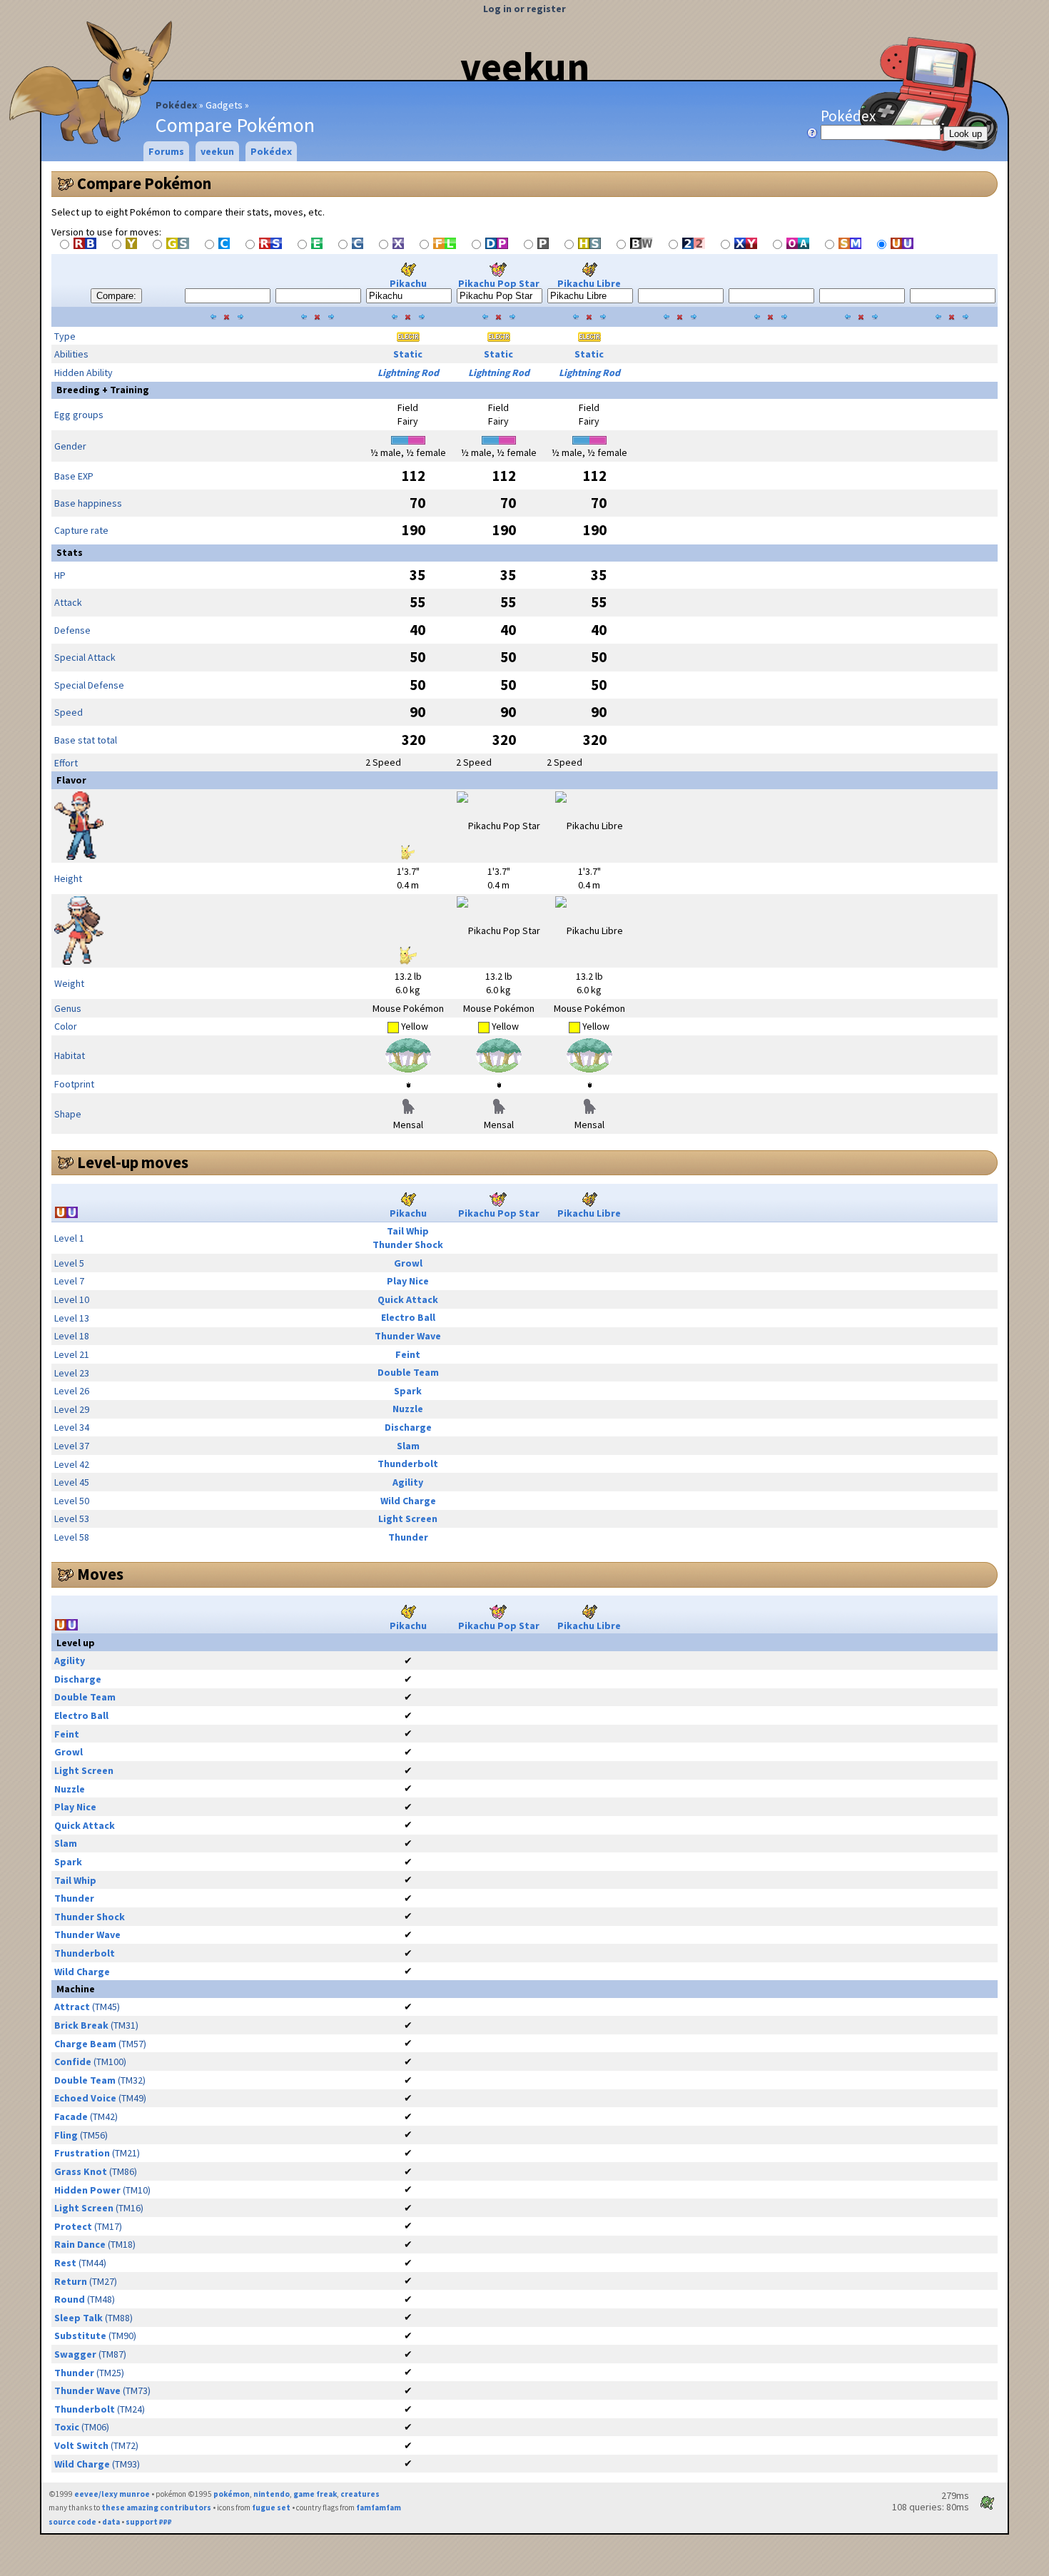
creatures (360, 2494)
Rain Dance (80, 2244)
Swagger (75, 2354)
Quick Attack (408, 1299)
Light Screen (408, 1518)
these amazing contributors (156, 2507)
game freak (315, 2494)
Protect (73, 2226)
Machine (76, 1989)
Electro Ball (408, 1317)
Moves (100, 1574)
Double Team (408, 1372)
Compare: (116, 296)
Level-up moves (133, 1162)
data (111, 2522)
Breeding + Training (103, 390)
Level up (76, 1643)
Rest (65, 2263)
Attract (72, 2007)
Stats (70, 552)
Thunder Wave (408, 1336)
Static (408, 354)
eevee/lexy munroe (112, 2494)
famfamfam (379, 2507)
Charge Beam (85, 2044)
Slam (408, 1446)
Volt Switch (81, 2445)
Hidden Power (87, 2190)
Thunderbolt (408, 1464)
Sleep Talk (78, 2318)
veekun (525, 66)
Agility (408, 1482)
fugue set (271, 2507)
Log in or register (524, 9)
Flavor (71, 780)
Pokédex (176, 105)
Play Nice (408, 1281)
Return (71, 2281)
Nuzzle (408, 1409)
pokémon (232, 2494)
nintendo (272, 2494)
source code (72, 2522)
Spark (408, 1391)
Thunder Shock (408, 1244)
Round (70, 2299)
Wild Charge (408, 1501)
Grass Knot (81, 2171)
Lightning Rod (408, 372)
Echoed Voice (85, 2098)
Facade (71, 2116)
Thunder (408, 1537)
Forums (166, 151)
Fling (66, 2135)
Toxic (67, 2427)
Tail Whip (408, 1231)
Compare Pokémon (144, 183)
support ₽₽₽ (149, 2522)
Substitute (80, 2336)
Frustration (82, 2153)
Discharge (408, 1427)
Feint (408, 1354)
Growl (408, 1263)
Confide (73, 2062)
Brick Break (81, 2025)
